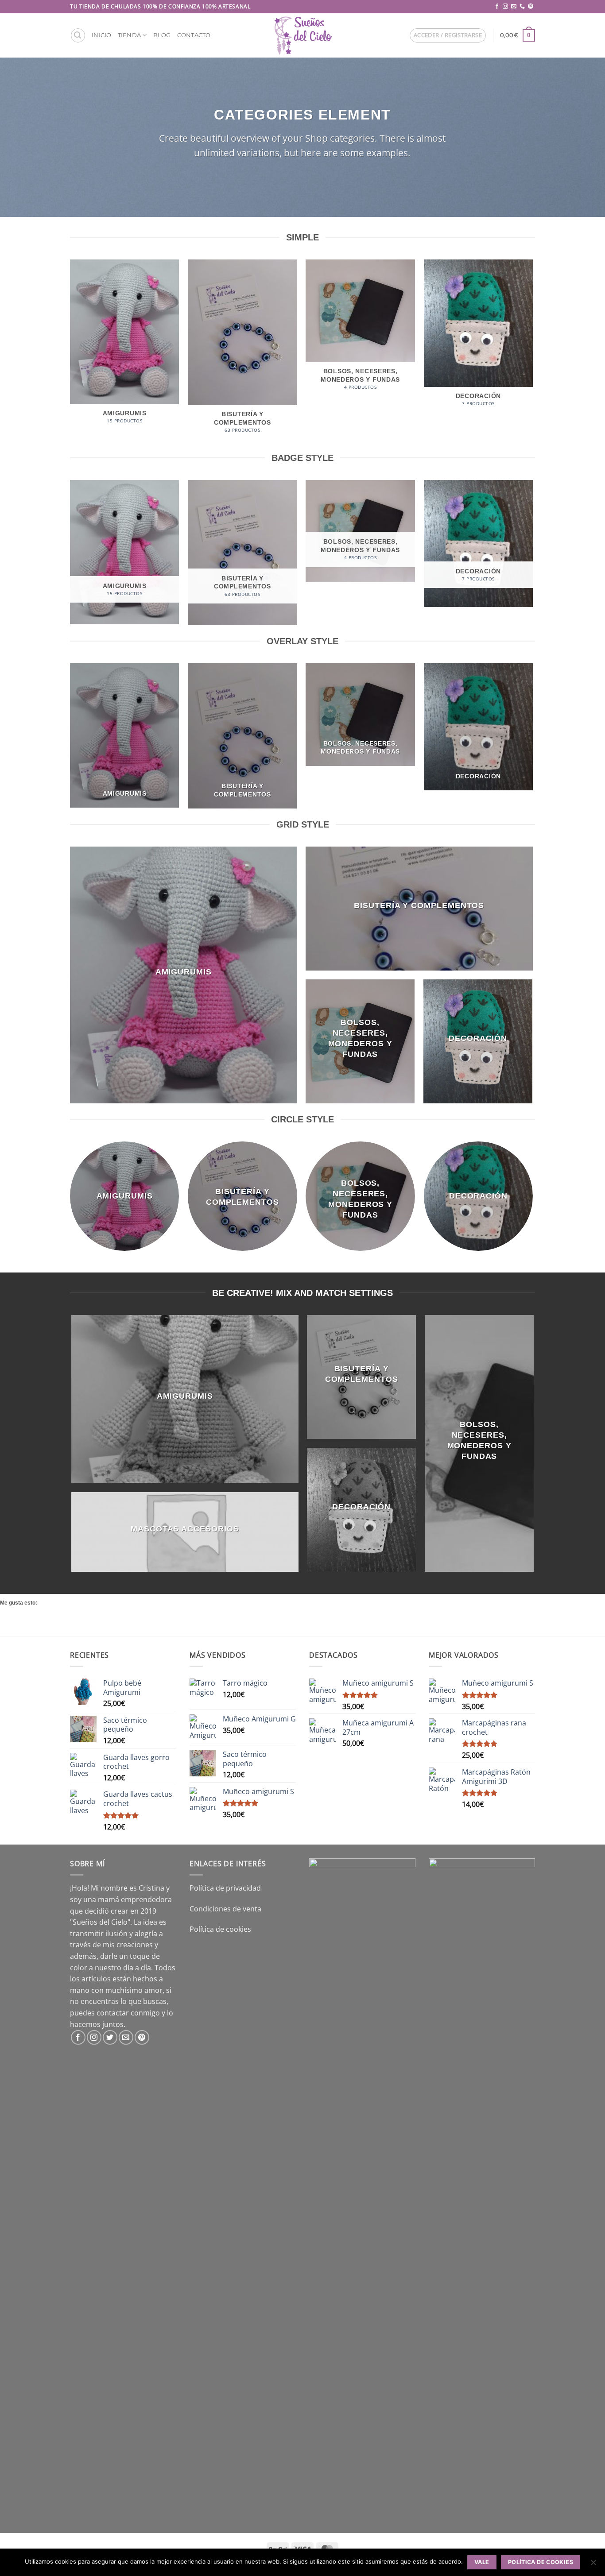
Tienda (130, 35)
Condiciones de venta (225, 1909)
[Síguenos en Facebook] (497, 7)
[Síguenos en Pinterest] (531, 7)
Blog (162, 35)
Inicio (102, 35)
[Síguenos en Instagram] (505, 7)
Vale (482, 2562)
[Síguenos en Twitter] (110, 2037)
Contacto (194, 35)
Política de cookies (220, 1929)
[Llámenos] (522, 7)
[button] (78, 35)
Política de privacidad (225, 1888)
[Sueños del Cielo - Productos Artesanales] (302, 35)
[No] (593, 2565)
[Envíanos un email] (514, 7)
